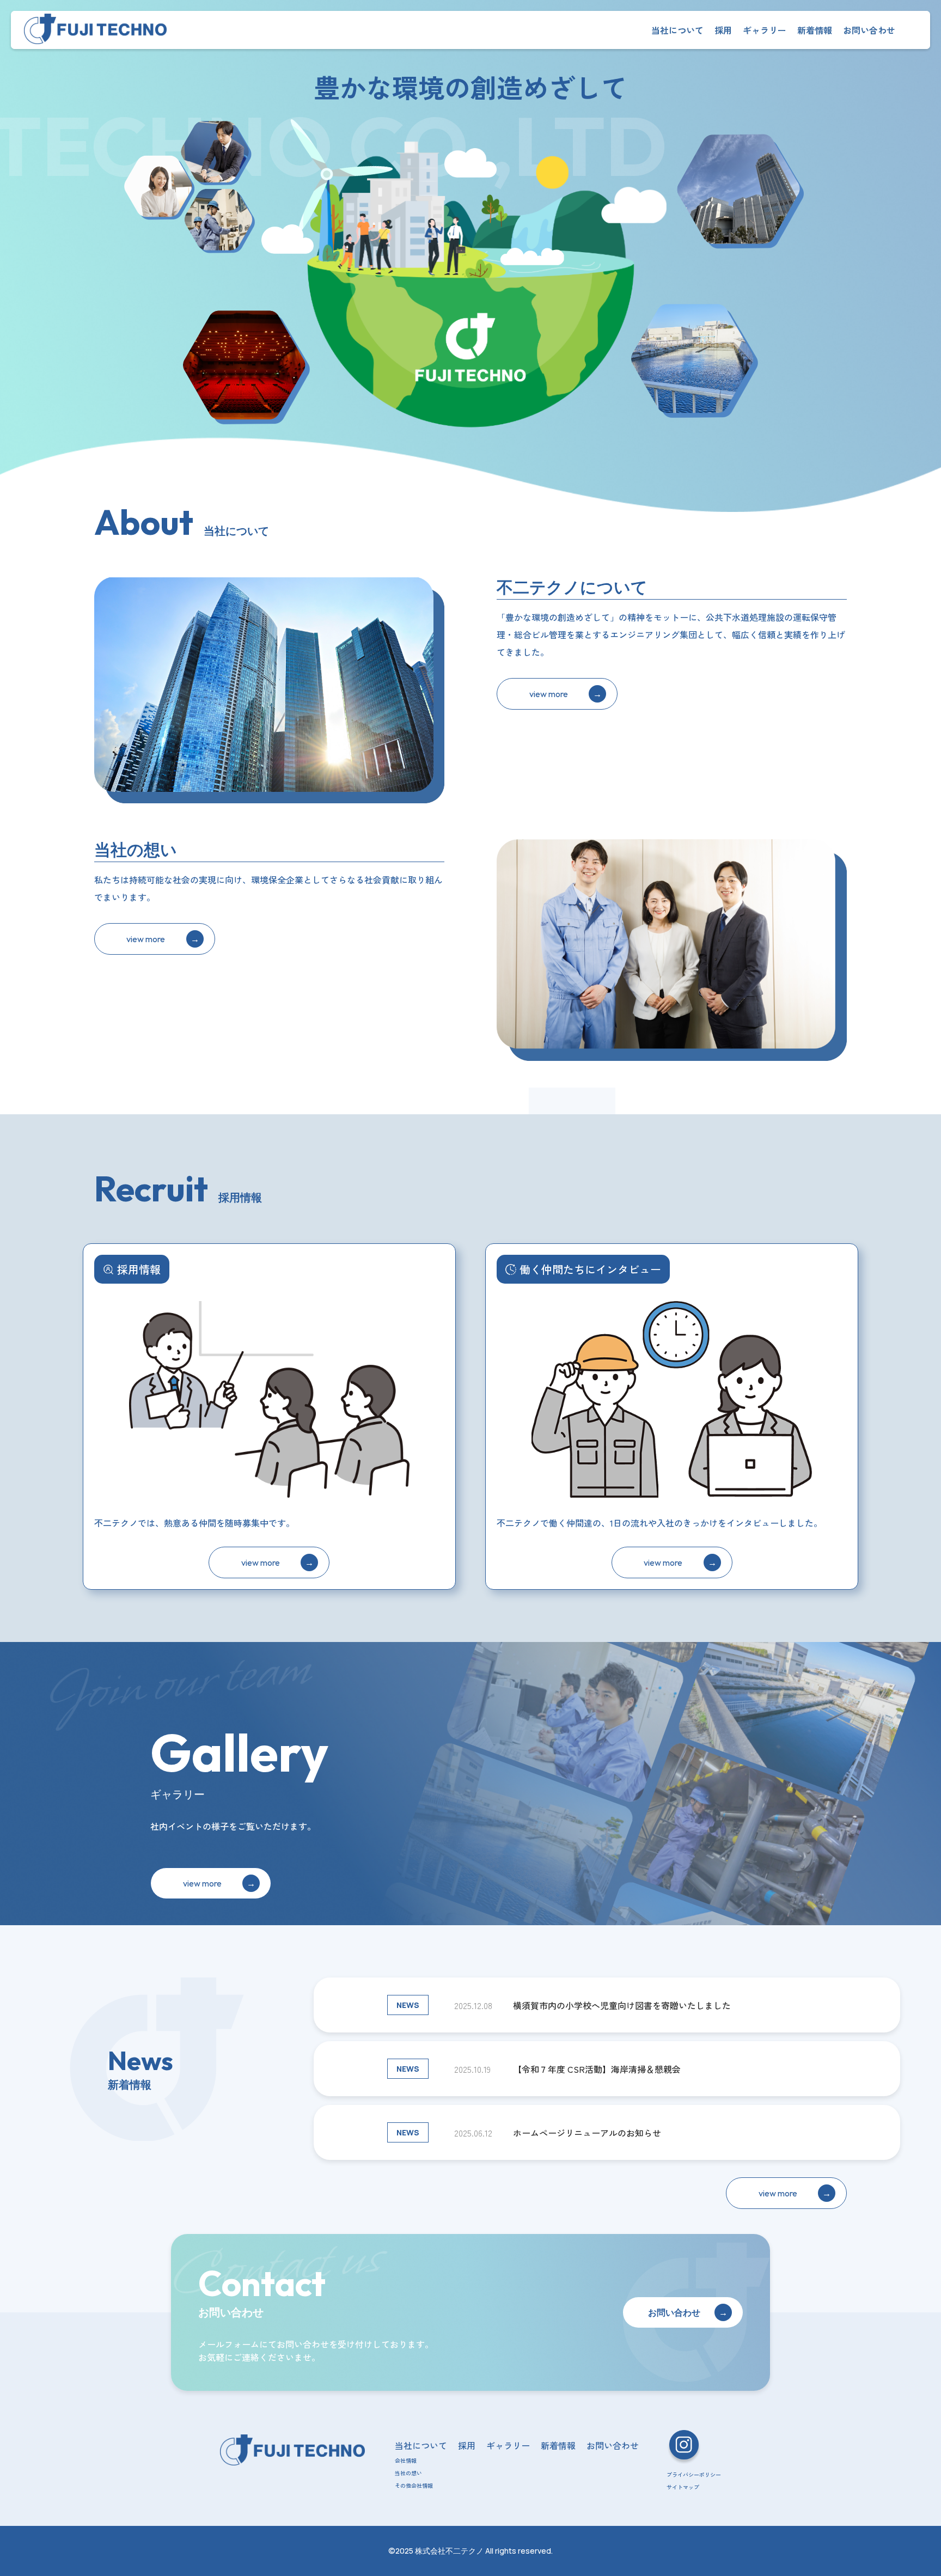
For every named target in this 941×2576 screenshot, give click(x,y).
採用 (723, 30)
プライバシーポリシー (694, 2474)
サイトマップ (683, 2487)
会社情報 (406, 2460)
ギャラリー (765, 30)
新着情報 (815, 30)
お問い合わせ (869, 30)
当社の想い (408, 2473)
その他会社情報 (414, 2485)
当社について (677, 30)
